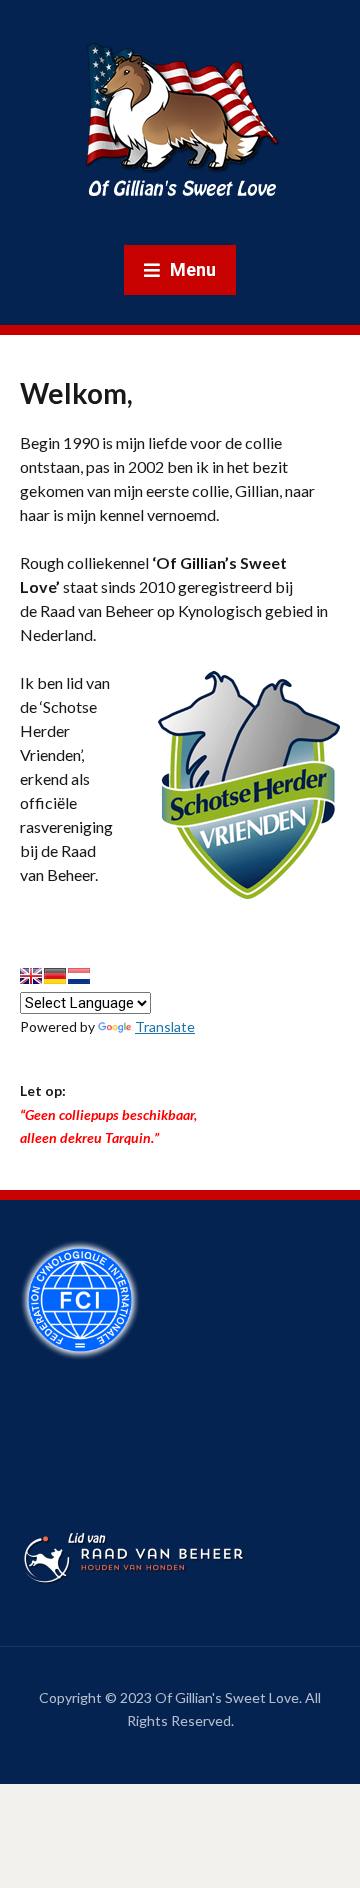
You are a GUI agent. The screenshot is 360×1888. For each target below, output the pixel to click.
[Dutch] (79, 976)
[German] (55, 976)
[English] (31, 976)
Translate (165, 1026)
